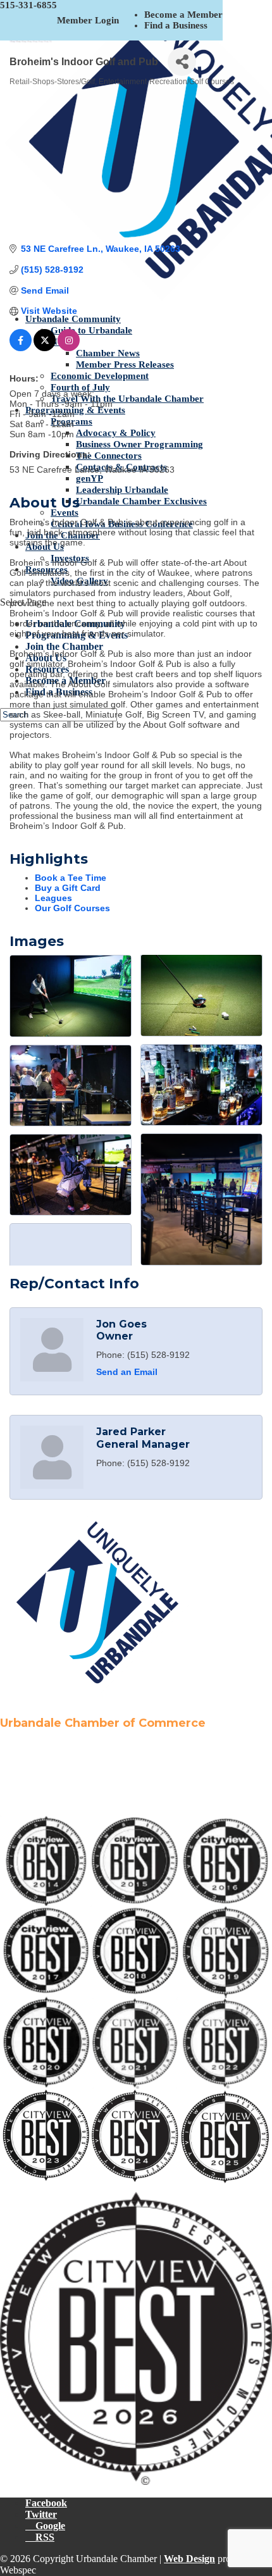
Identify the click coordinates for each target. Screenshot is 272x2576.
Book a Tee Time (71, 878)
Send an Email (127, 1372)
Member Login (88, 20)
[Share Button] (182, 62)
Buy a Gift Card (68, 888)
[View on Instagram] (69, 348)
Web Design (189, 2559)
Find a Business (176, 25)
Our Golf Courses (72, 908)
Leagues (53, 898)
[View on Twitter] (45, 348)
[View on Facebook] (21, 348)
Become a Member (183, 15)
